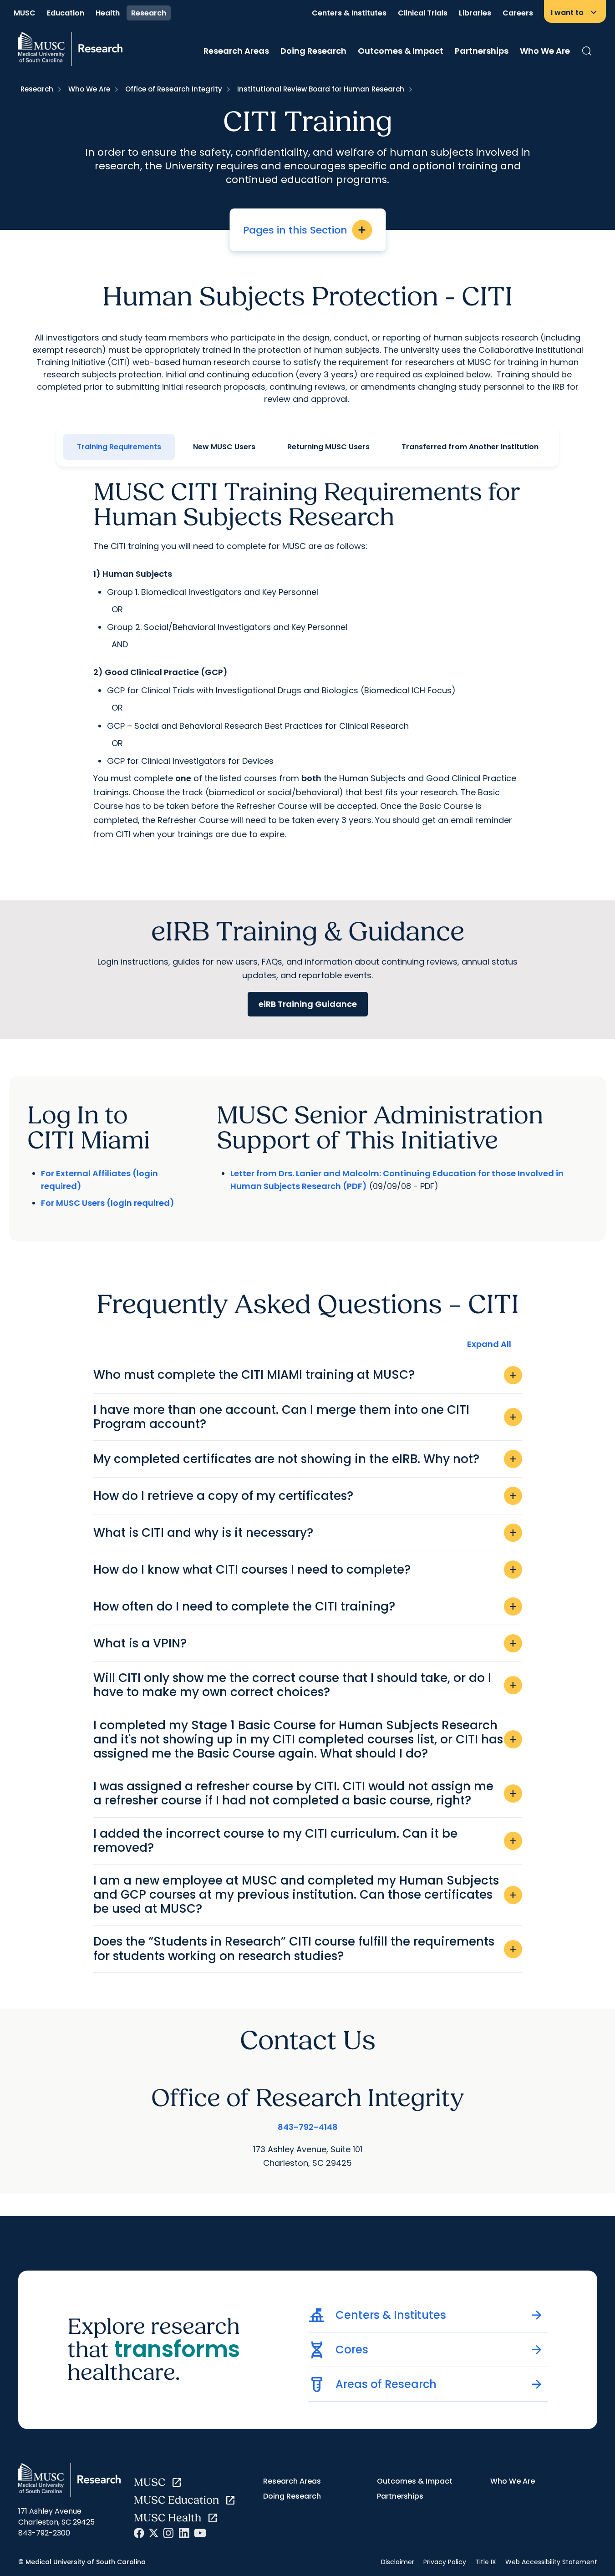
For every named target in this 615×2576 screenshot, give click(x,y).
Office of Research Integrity (174, 89)
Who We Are (545, 51)
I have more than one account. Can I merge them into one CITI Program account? (306, 1417)
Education (66, 13)
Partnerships (482, 51)
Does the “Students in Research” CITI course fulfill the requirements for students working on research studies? (306, 1949)
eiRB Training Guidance (308, 1004)
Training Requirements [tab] (119, 447)
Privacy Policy (445, 2562)
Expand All (489, 1344)
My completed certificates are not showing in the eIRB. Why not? (306, 1459)
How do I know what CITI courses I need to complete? (306, 1570)
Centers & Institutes (349, 13)
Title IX (486, 2562)
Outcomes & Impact (401, 51)
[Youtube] (200, 2533)
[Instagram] (168, 2533)
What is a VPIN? (306, 1643)
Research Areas (236, 51)
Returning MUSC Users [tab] (328, 447)
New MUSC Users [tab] (224, 447)
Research (149, 13)
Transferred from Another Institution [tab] (470, 447)
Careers (518, 13)
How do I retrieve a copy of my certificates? (306, 1496)
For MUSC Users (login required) (108, 1203)
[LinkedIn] (184, 2533)
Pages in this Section (305, 230)
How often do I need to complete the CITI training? (306, 1606)
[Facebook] (139, 2533)
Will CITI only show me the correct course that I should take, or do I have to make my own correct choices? (306, 1685)
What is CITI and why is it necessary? (306, 1533)
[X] (154, 2533)
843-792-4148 (308, 2127)
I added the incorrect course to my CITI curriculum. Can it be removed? (306, 1841)
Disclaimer (398, 2562)
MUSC (25, 13)
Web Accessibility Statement (551, 2562)
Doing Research (313, 51)
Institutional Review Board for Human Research (321, 89)
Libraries (475, 13)
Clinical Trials (423, 13)
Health (108, 13)
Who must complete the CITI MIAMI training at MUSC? (306, 1375)
